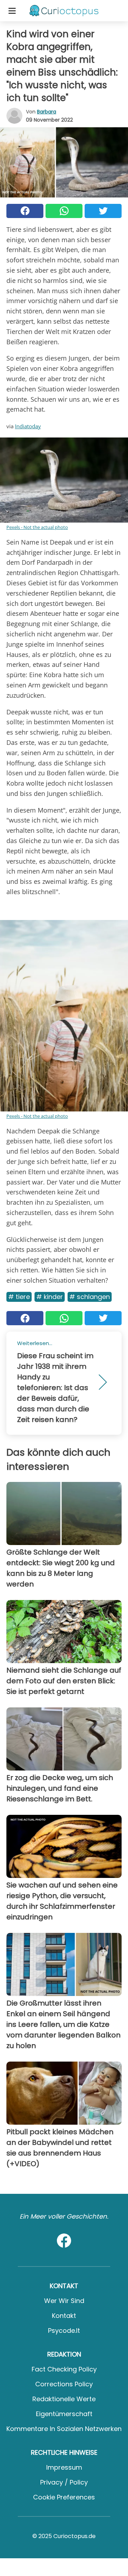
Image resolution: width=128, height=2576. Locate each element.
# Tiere (19, 1297)
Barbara (47, 112)
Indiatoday (28, 426)
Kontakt (64, 2316)
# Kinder (50, 1297)
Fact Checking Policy (64, 2369)
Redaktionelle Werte (64, 2399)
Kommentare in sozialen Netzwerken (64, 2429)
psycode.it (64, 2330)
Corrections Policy (64, 2384)
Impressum (64, 2467)
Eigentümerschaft (64, 2414)
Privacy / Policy (64, 2482)
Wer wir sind (64, 2301)
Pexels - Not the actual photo (37, 527)
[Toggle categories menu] (12, 11)
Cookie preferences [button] (64, 2497)
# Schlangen (90, 1297)
